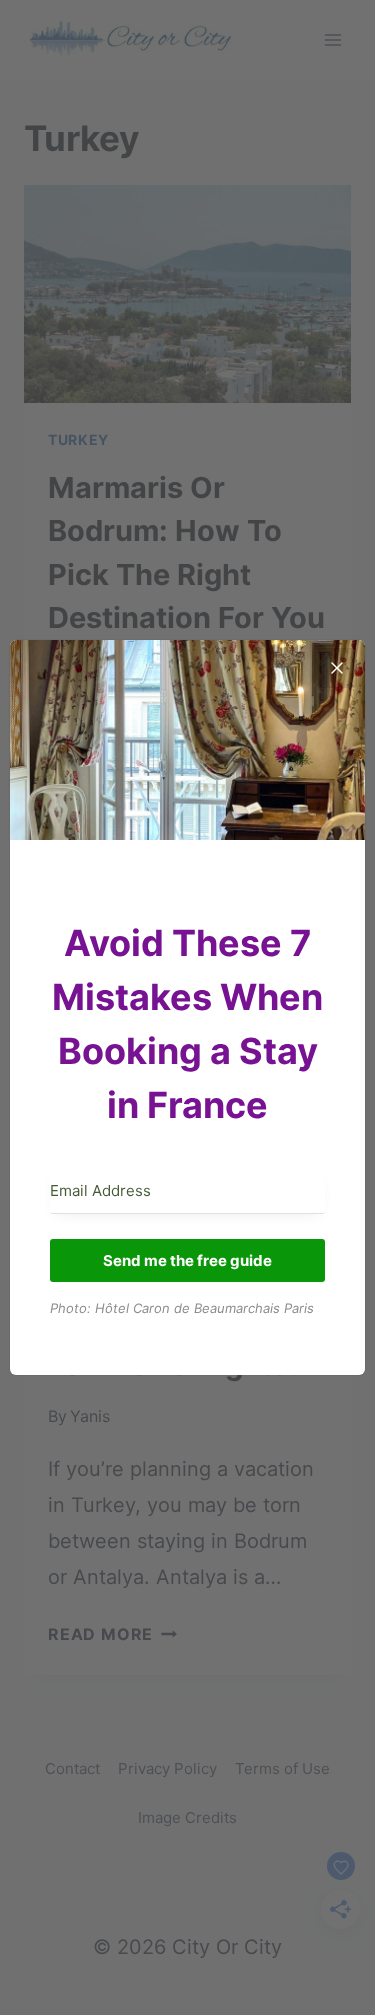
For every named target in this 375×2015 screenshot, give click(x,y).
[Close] (337, 668)
